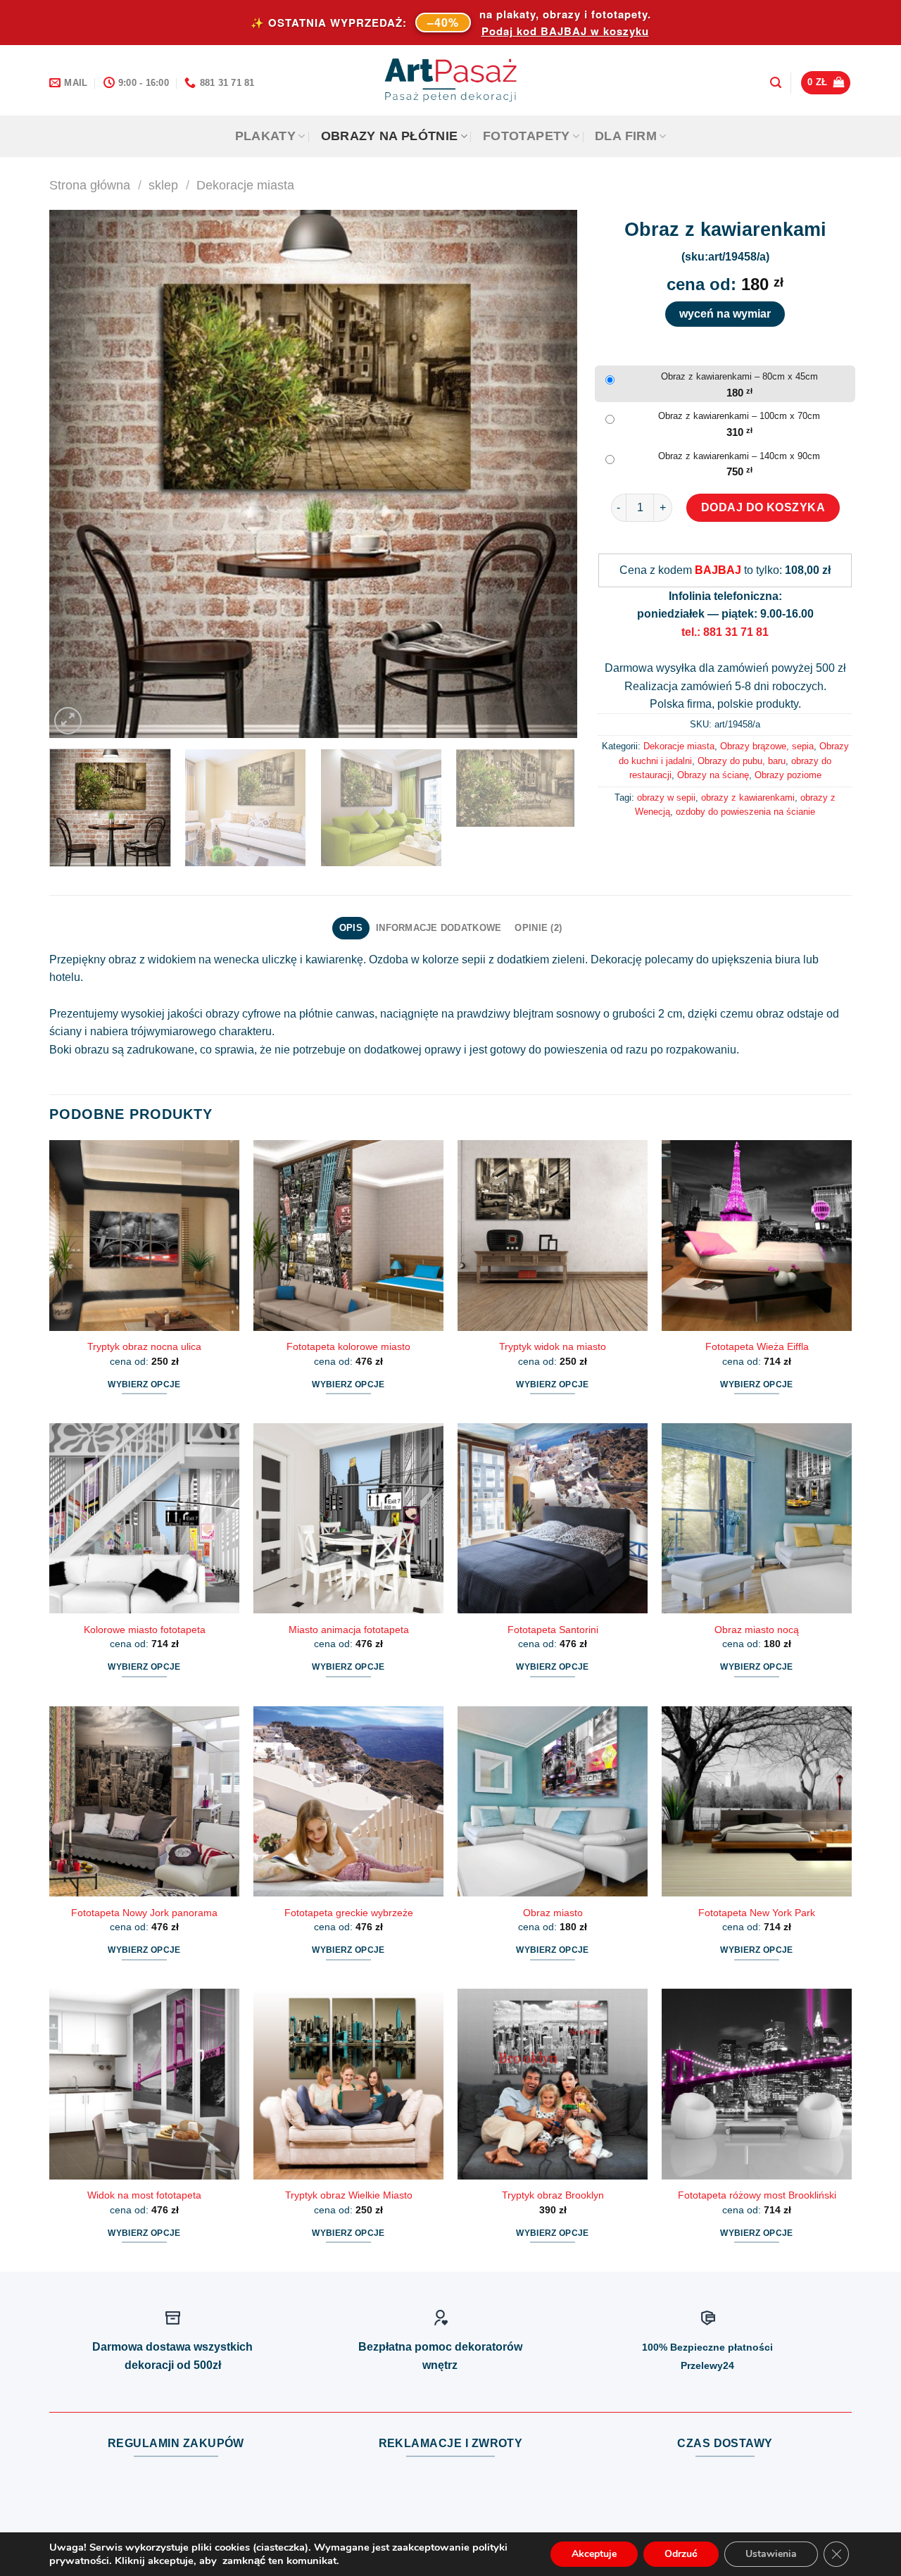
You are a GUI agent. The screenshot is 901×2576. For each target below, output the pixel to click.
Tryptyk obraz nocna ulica (144, 1346)
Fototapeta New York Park (757, 1913)
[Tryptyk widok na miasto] (553, 1235)
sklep (163, 185)
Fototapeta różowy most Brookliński (757, 2195)
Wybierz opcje (144, 1384)
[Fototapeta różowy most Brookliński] (757, 2084)
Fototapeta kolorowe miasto (348, 1346)
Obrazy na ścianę (713, 775)
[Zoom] (68, 721)
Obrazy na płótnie (390, 136)
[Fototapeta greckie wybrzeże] (348, 1801)
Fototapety (527, 136)
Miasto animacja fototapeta (349, 1630)
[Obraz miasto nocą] (757, 1518)
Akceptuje (594, 2554)
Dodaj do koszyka (763, 507)
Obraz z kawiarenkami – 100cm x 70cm (739, 416)
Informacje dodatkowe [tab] (439, 928)
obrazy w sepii (666, 798)
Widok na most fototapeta (144, 2195)
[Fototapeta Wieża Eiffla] (757, 1235)
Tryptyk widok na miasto (553, 1346)
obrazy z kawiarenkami (748, 798)
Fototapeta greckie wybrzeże (349, 1913)
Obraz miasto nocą (757, 1630)
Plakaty (265, 136)
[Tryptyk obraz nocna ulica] (144, 1235)
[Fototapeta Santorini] (553, 1518)
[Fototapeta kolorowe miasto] (348, 1235)
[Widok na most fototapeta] (144, 2084)
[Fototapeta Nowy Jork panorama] (144, 1801)
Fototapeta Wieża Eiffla (757, 1346)
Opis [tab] (351, 928)
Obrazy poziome (788, 775)
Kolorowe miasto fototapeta (145, 1630)
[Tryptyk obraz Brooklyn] (553, 2084)
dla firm (626, 136)
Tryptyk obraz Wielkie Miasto (349, 2195)
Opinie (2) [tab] (538, 928)
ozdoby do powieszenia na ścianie (745, 812)
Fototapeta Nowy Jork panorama (144, 1913)
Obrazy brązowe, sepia (767, 746)
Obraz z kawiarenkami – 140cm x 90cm (739, 456)
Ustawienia (771, 2554)
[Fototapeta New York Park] (757, 1801)
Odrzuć (681, 2554)
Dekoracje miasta (245, 185)
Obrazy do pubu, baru (742, 761)
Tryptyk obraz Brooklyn (553, 2195)
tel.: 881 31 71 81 (725, 632)
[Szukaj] (776, 83)
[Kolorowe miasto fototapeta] (144, 1518)
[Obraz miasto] (553, 1801)
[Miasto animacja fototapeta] (348, 1518)
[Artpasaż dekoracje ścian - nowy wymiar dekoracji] (451, 80)
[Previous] (77, 474)
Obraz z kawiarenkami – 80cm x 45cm (739, 376)
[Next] (549, 474)
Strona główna (90, 185)
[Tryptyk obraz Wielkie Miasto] (348, 2084)
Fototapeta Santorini (553, 1630)
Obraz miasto (553, 1913)
